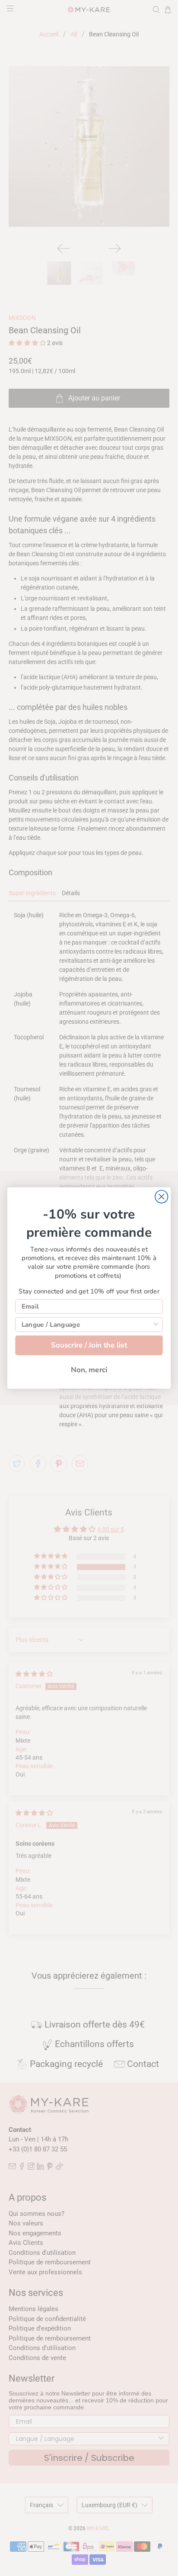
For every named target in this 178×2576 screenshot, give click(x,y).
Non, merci (89, 1370)
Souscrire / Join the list (89, 1345)
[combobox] (87, 1325)
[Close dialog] (161, 1197)
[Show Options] (156, 1325)
